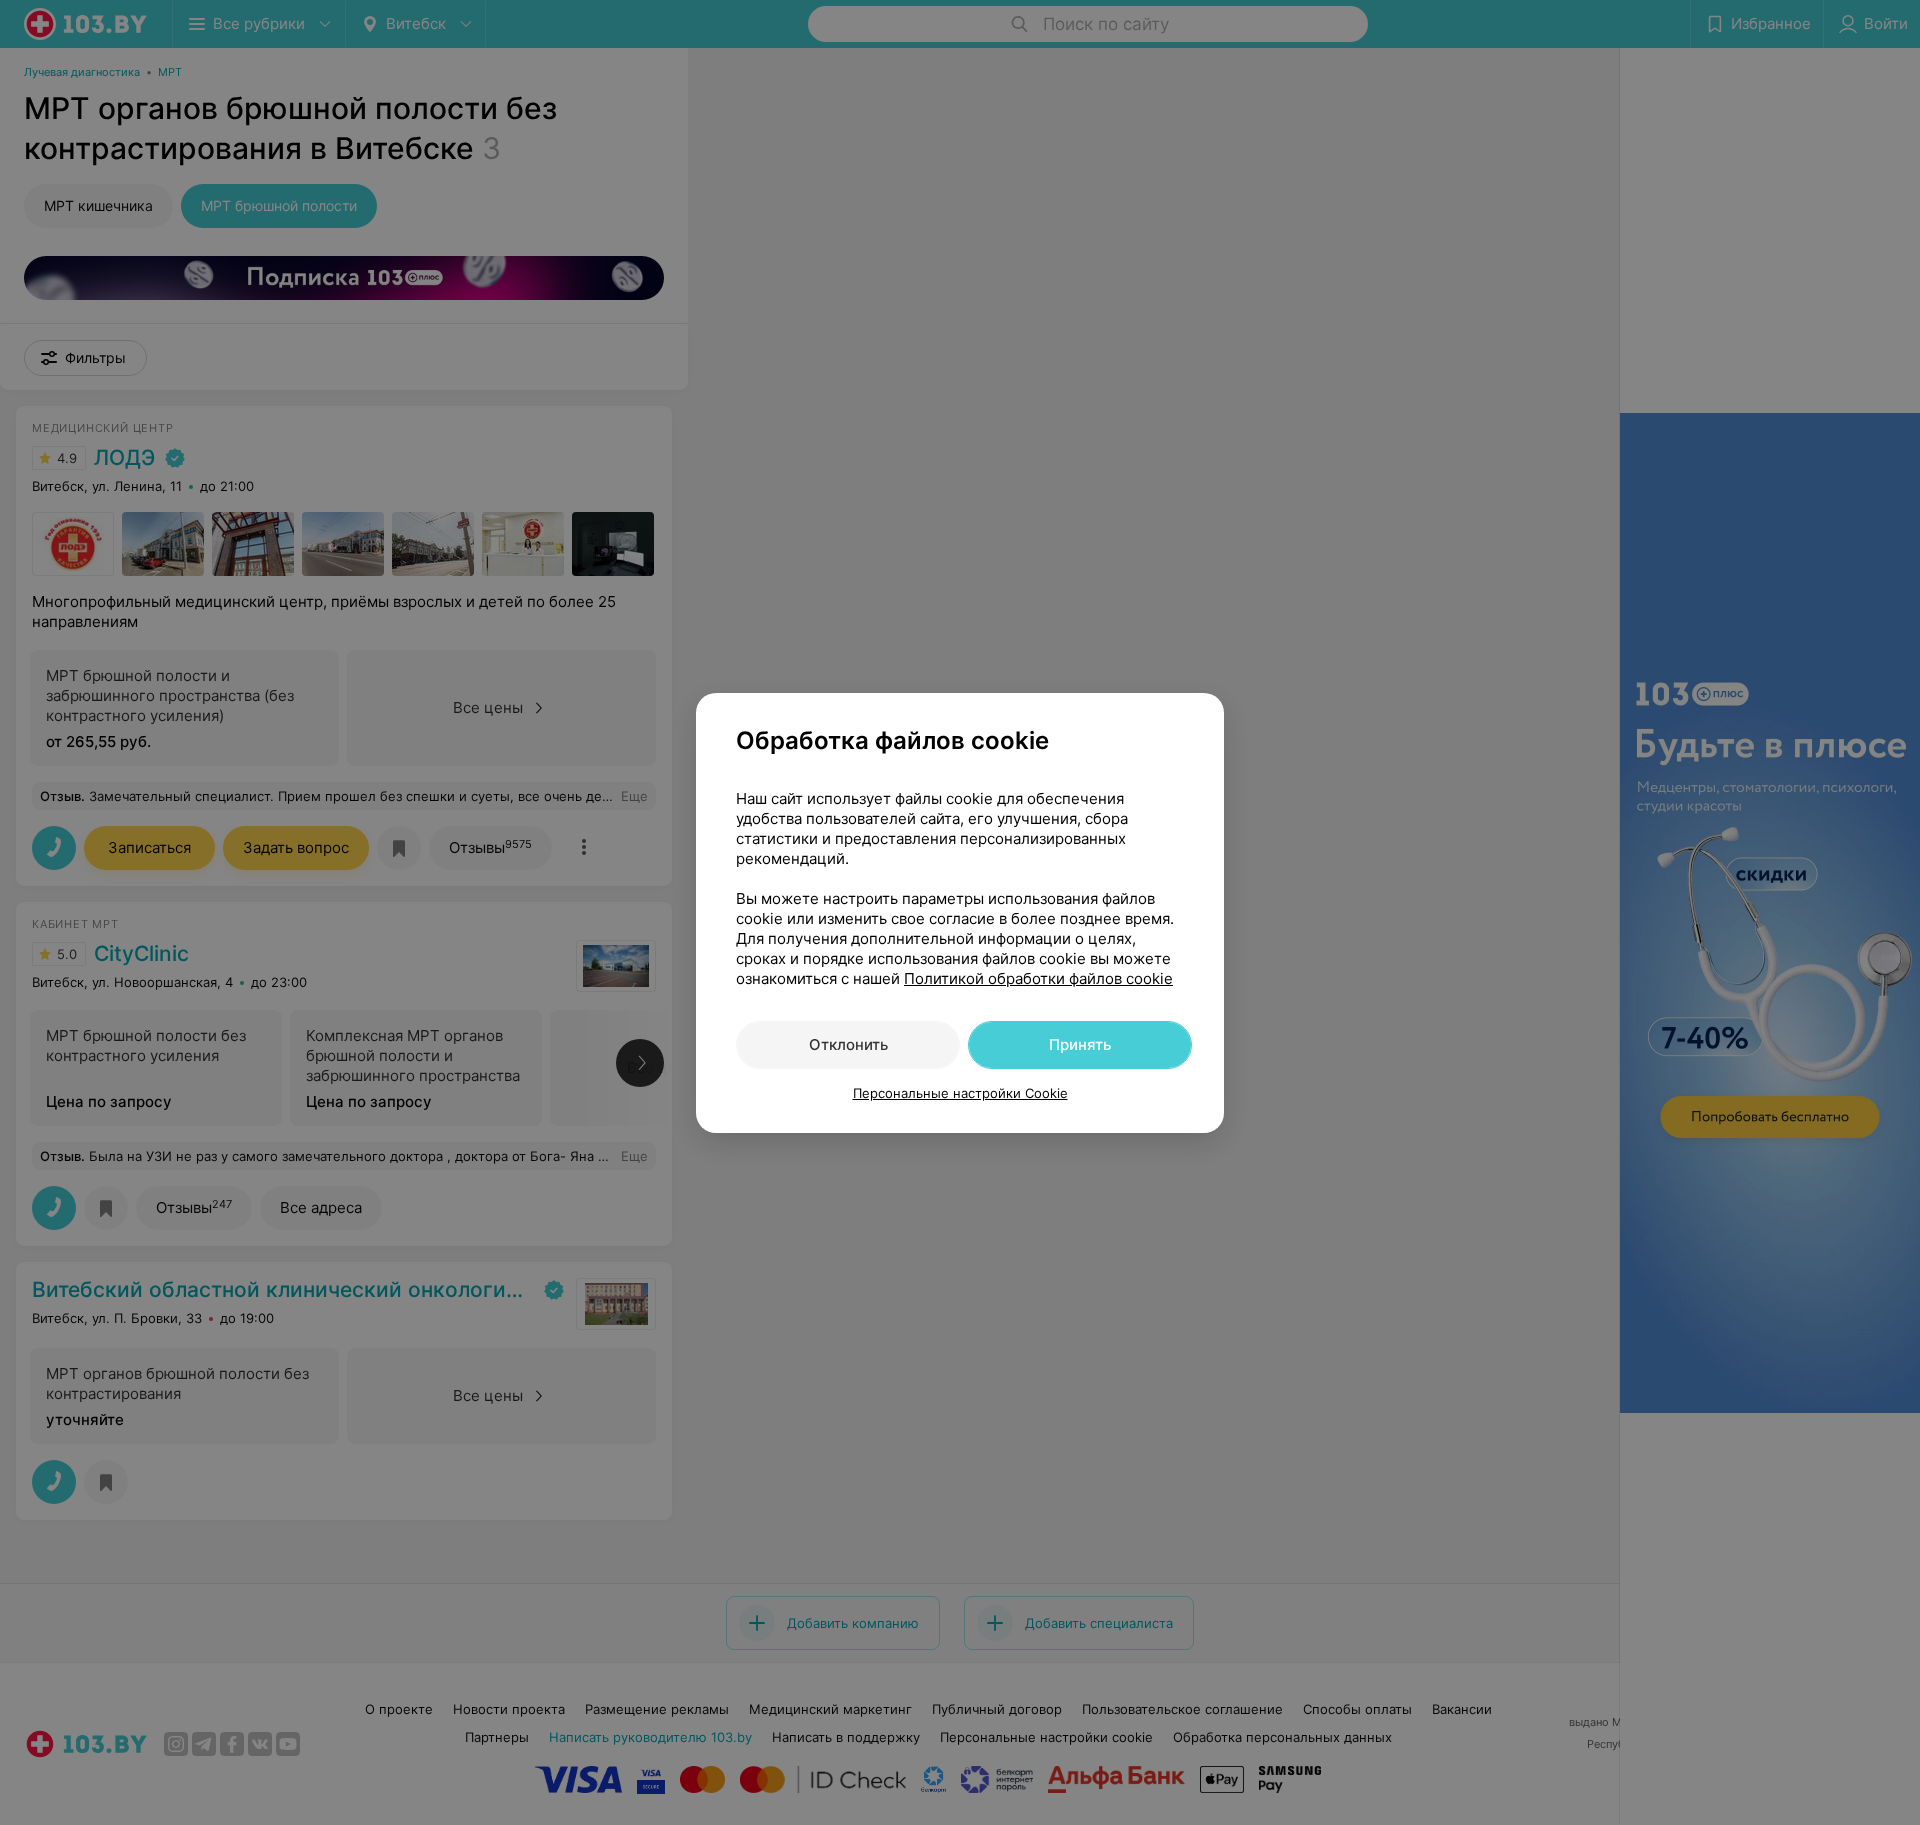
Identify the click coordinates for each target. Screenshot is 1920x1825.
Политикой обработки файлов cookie (1038, 978)
